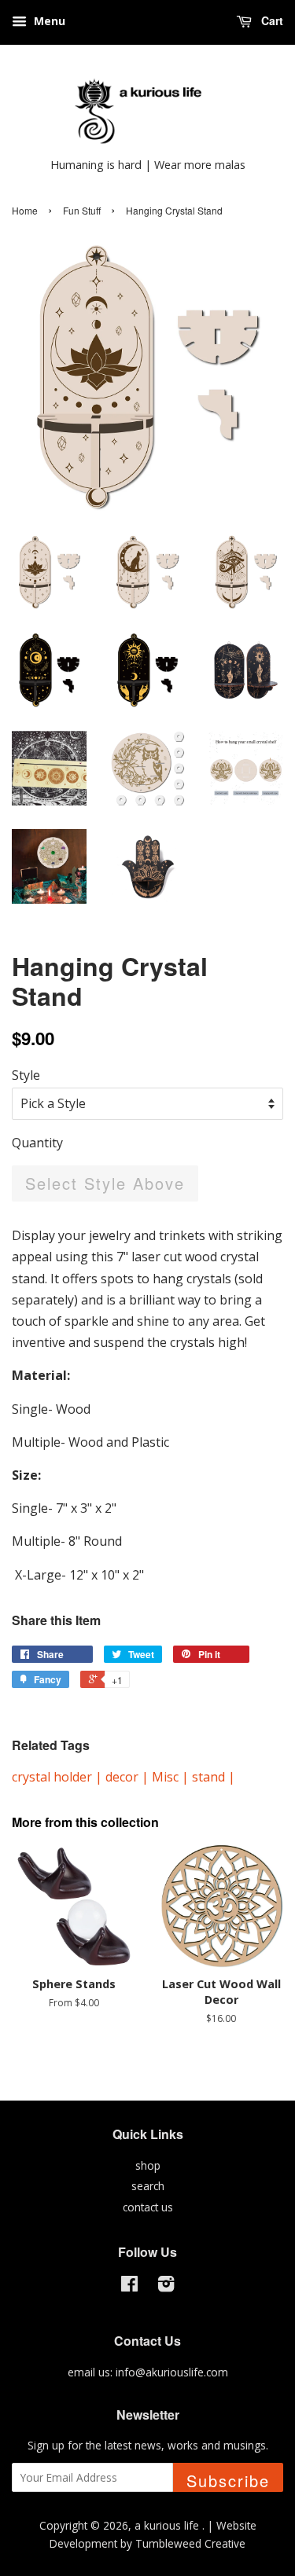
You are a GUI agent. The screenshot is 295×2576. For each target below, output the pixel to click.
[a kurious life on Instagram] (166, 2286)
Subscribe (228, 2481)
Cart (271, 20)
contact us (148, 2207)
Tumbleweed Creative (190, 2543)
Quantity (37, 1143)
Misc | (172, 1777)
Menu (48, 21)
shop (148, 2165)
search (148, 2186)
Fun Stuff (82, 210)
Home (25, 210)
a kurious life (168, 2525)
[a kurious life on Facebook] (129, 2286)
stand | (214, 1777)
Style (26, 1075)
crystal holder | (59, 1777)
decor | (129, 1777)
